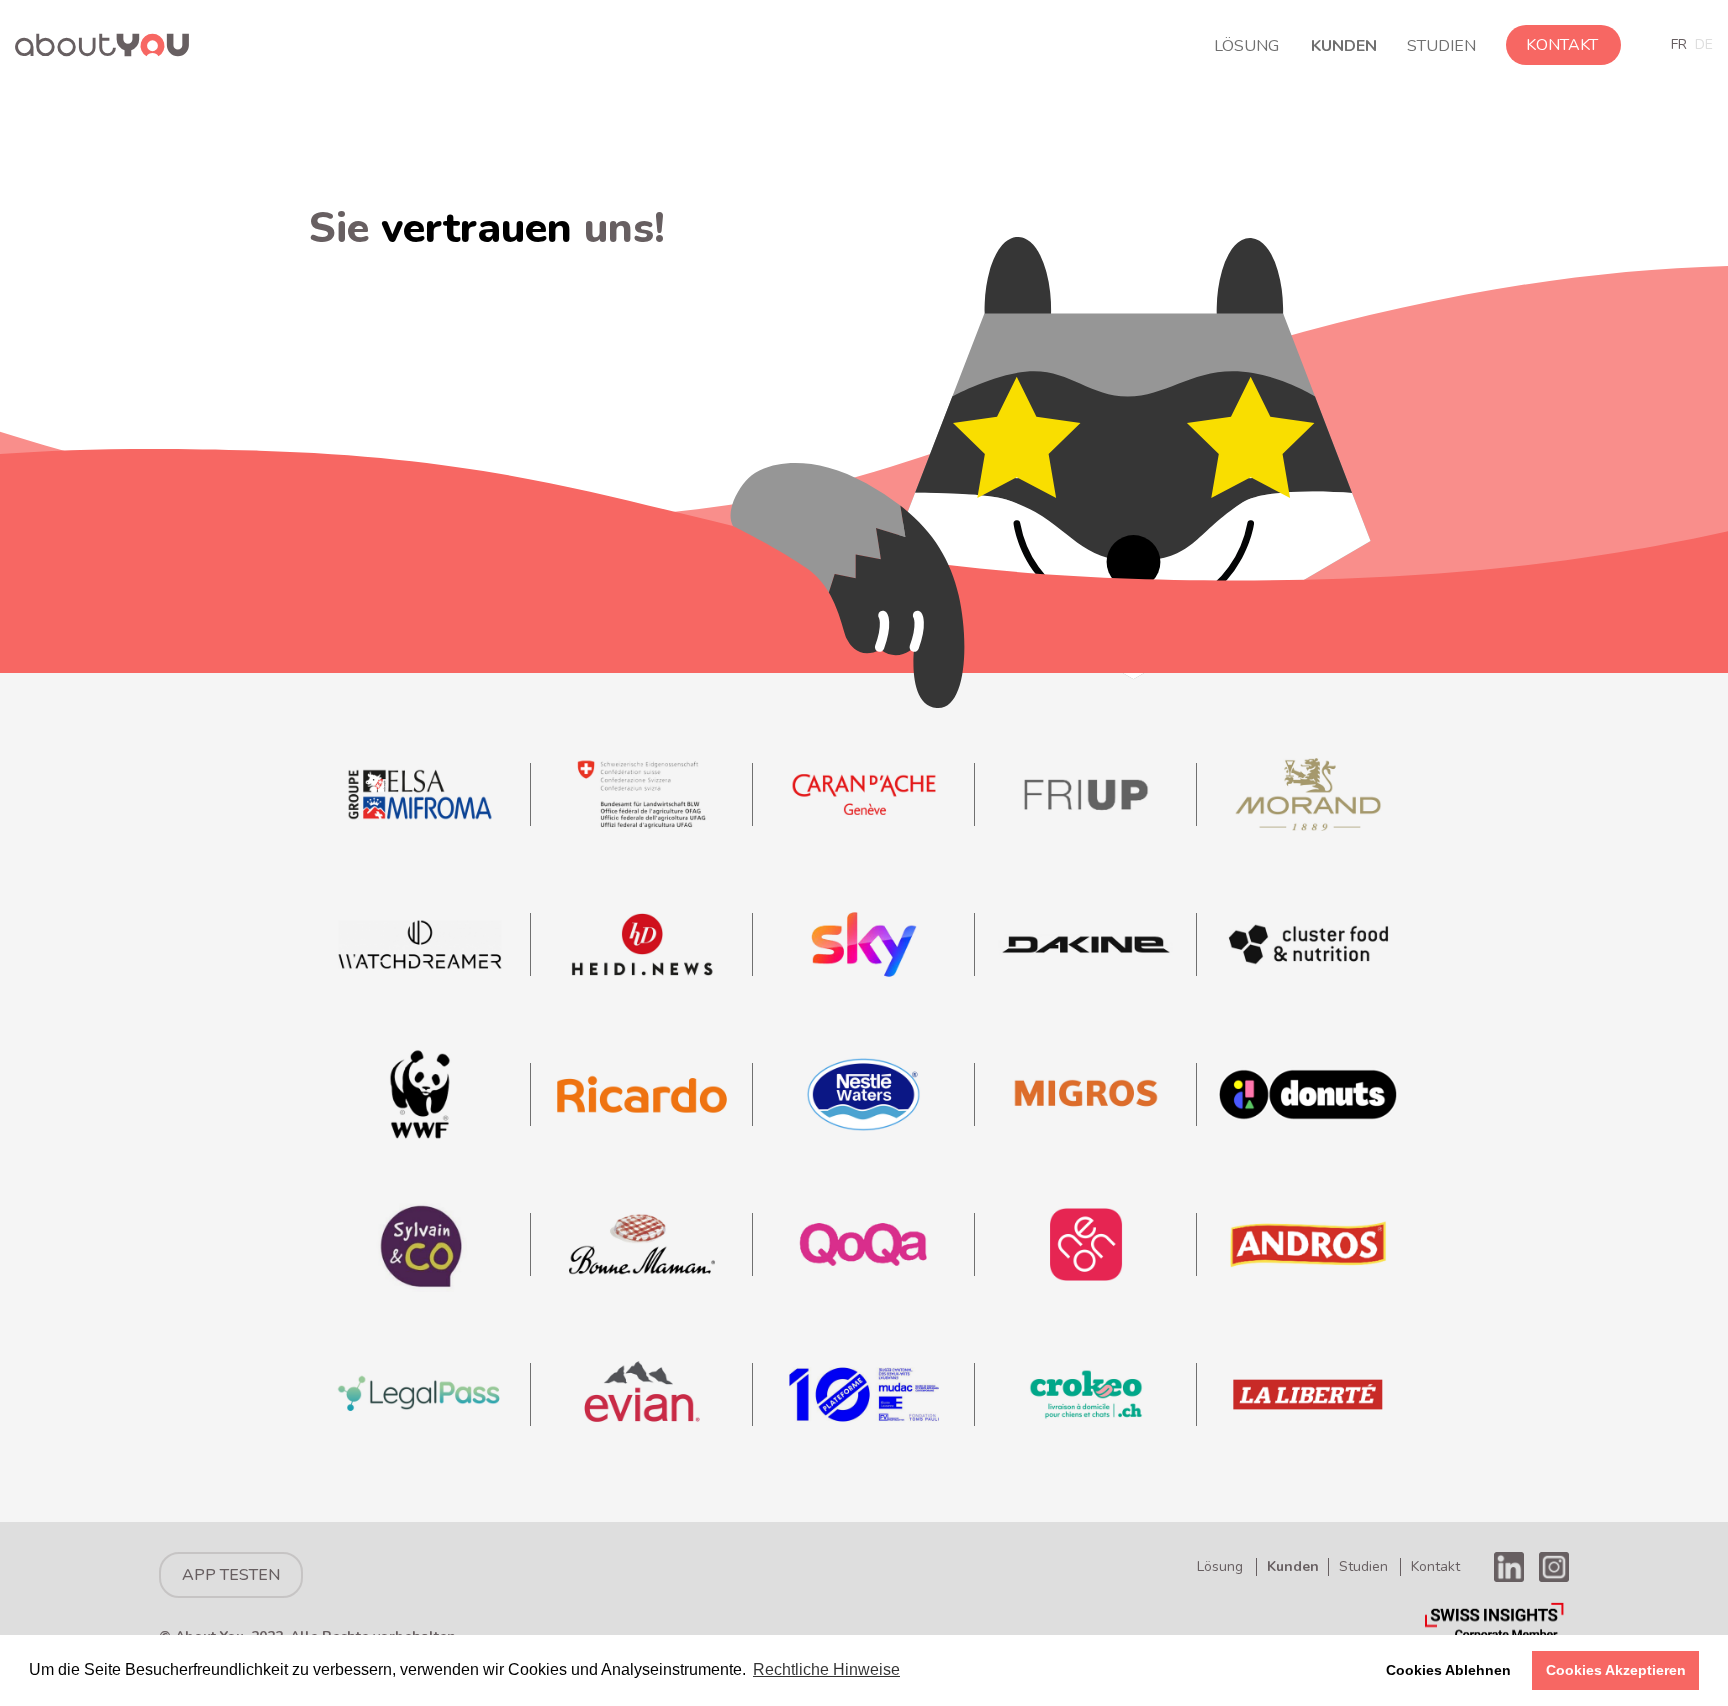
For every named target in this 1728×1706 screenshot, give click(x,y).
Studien (1441, 46)
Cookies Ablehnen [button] (1448, 1670)
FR (1679, 44)
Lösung (1246, 46)
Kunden (1344, 46)
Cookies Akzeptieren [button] (1616, 1670)
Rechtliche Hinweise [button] (826, 1669)
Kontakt (1562, 45)
